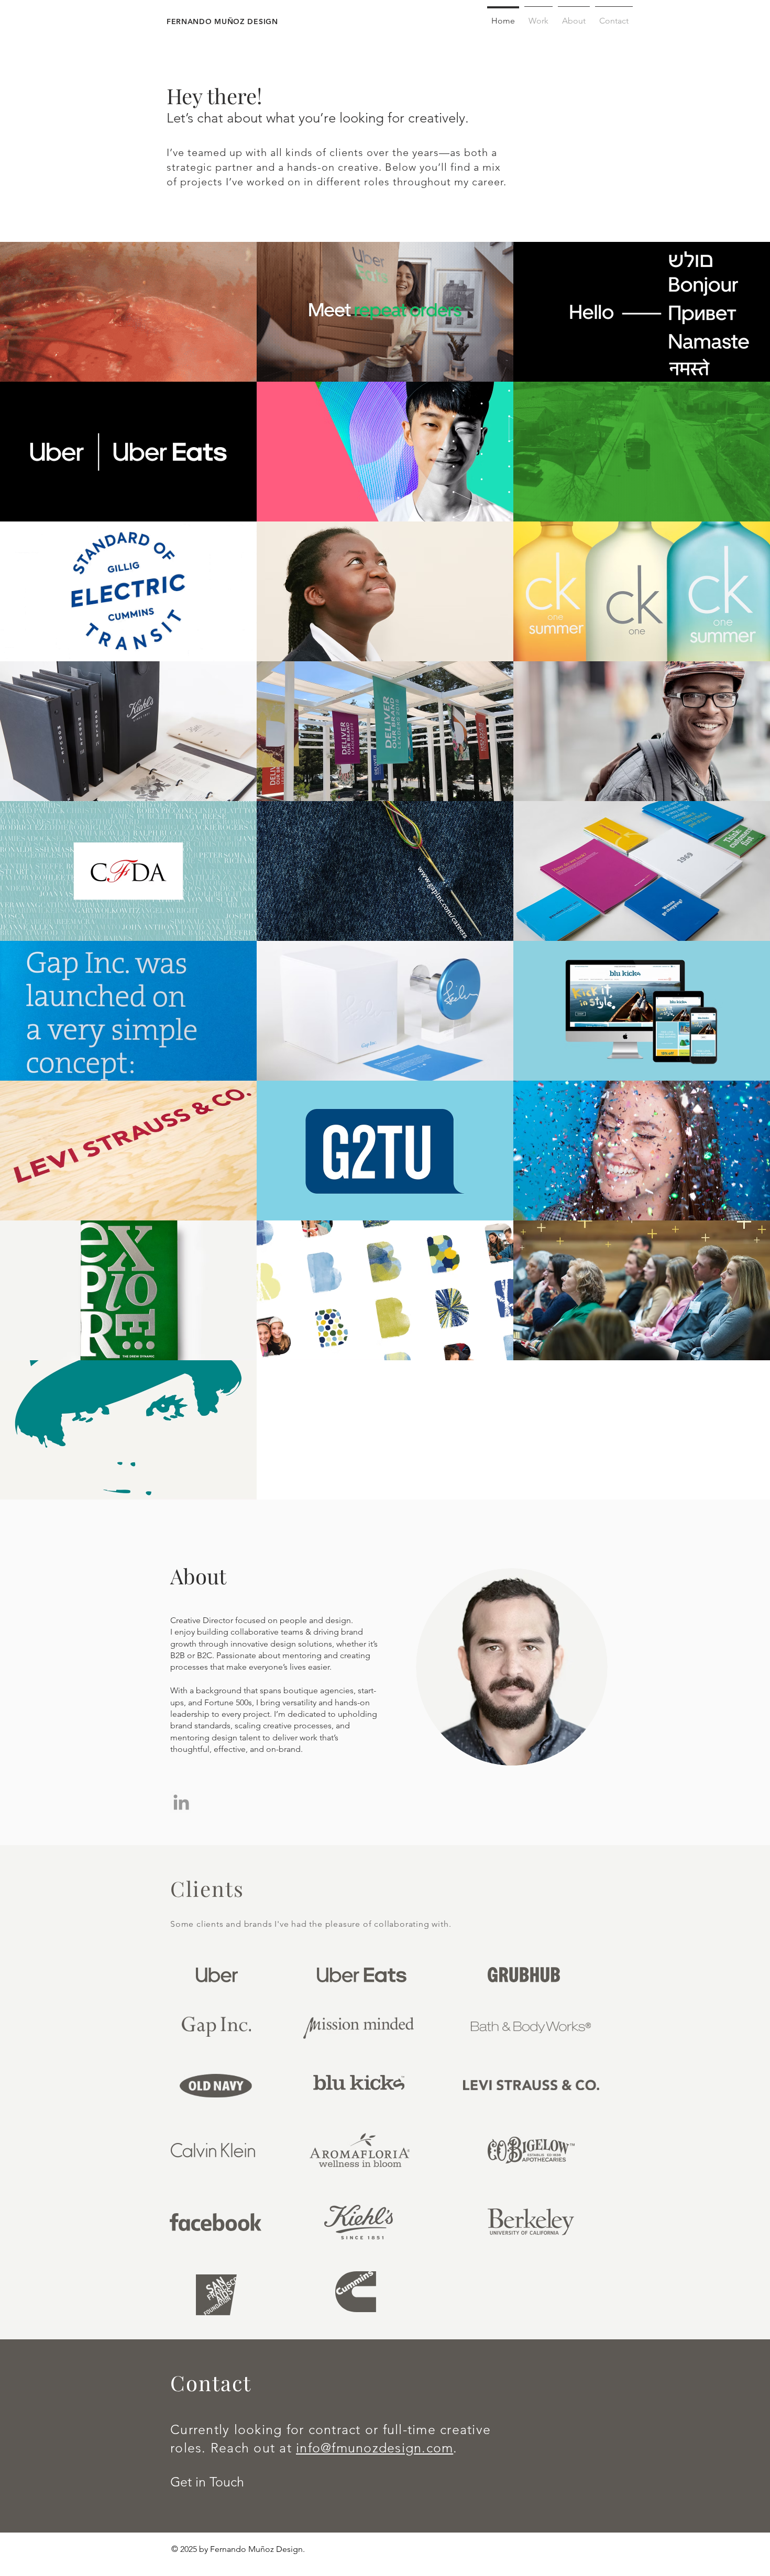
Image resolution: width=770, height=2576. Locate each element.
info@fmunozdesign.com (375, 2448)
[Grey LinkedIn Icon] (181, 1802)
